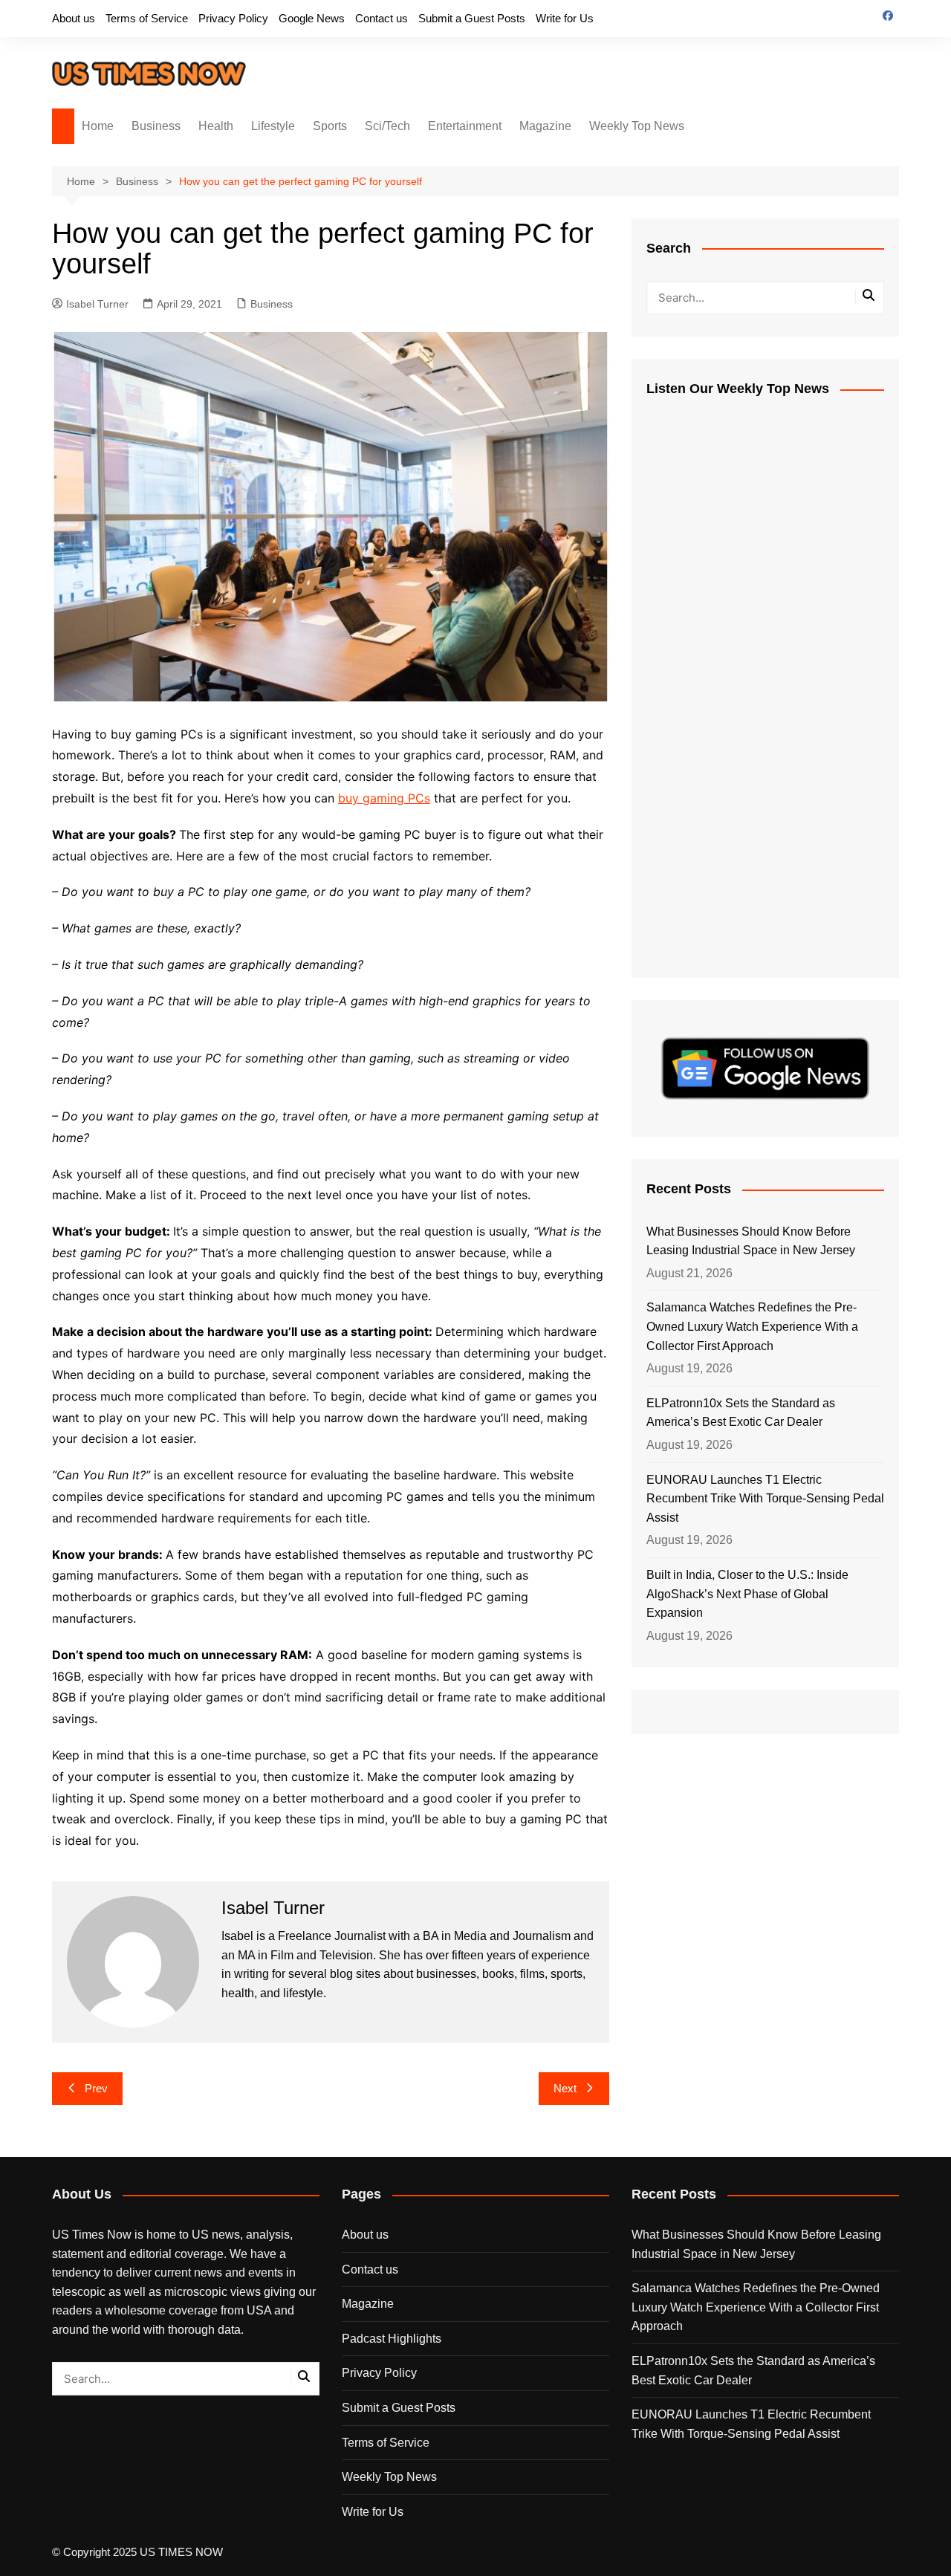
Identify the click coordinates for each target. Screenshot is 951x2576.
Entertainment (465, 126)
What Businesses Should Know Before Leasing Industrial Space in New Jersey (751, 1241)
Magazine (545, 126)
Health (216, 126)
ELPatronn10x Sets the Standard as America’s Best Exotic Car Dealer (741, 1413)
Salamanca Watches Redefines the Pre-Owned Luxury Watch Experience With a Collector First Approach (752, 1326)
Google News (312, 18)
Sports (330, 126)
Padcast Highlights (392, 2339)
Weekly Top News (637, 126)
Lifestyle (273, 126)
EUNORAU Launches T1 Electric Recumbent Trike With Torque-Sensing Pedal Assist (765, 1499)
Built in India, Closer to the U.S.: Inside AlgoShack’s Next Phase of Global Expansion (747, 1594)
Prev (96, 2088)
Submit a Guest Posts (472, 18)
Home (98, 126)
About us (74, 18)
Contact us (382, 18)
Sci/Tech (387, 126)
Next (565, 2088)
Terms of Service (147, 18)
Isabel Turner (97, 304)
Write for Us (565, 18)
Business (156, 126)
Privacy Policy (233, 18)
